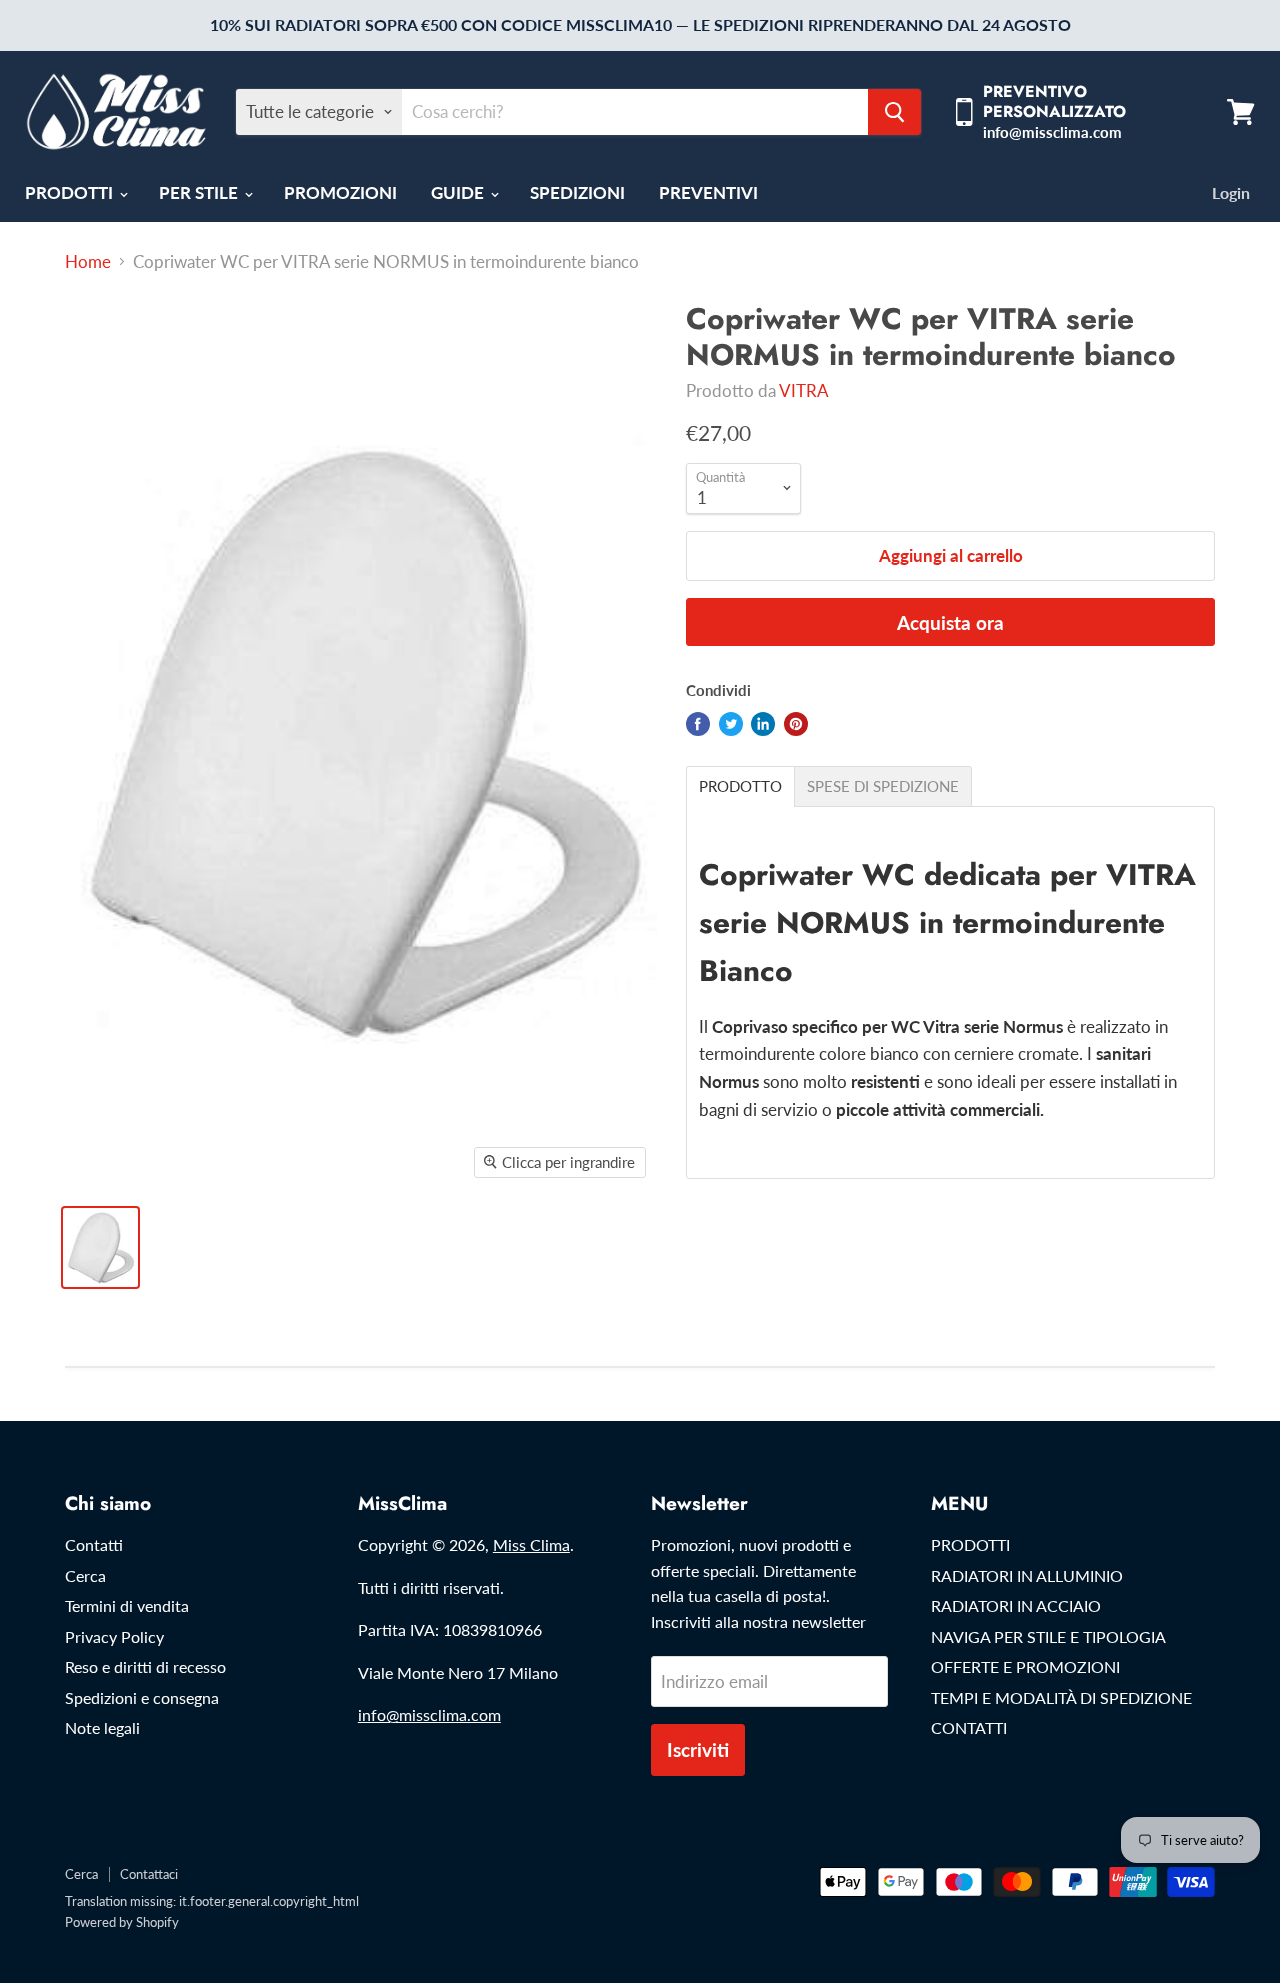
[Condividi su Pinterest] (796, 724)
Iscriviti (698, 1749)
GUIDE (459, 192)
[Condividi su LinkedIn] (763, 724)
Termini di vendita (127, 1605)
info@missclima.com (429, 1714)
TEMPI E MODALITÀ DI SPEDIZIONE (1061, 1697)
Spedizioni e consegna (142, 1697)
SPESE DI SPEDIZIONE (883, 786)
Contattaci (149, 1874)
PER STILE (200, 192)
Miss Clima (531, 1544)
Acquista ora (950, 622)
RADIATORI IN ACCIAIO (1016, 1605)
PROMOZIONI (340, 192)
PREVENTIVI (708, 192)
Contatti (94, 1544)
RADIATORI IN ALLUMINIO (1027, 1575)
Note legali (102, 1727)
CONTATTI (969, 1727)
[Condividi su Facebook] (698, 724)
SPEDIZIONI (577, 192)
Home (88, 262)
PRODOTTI (71, 192)
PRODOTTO (740, 786)
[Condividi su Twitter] (731, 724)
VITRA (804, 390)
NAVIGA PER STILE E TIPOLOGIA (1048, 1636)
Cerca (85, 1575)
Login (1231, 192)
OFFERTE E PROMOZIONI (1025, 1666)
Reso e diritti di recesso (145, 1666)
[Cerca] (894, 112)
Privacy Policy (114, 1636)
